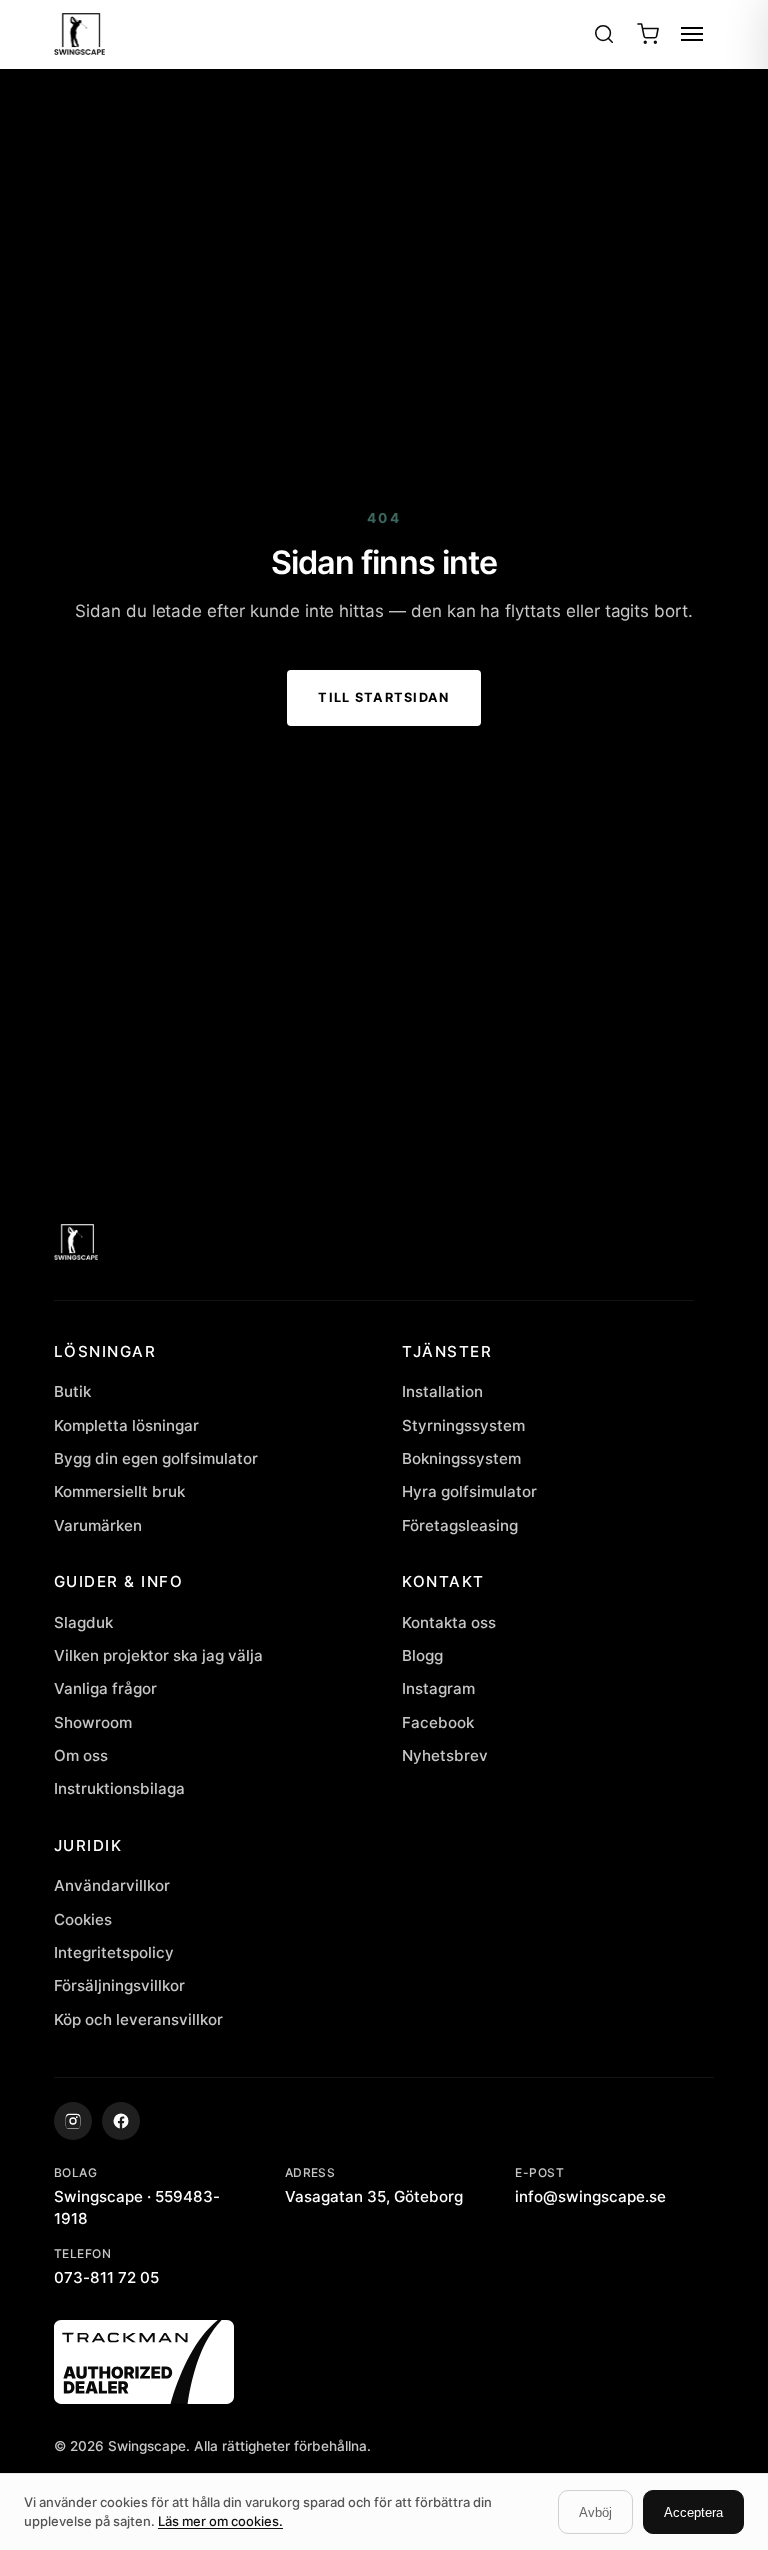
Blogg (422, 1655)
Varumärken (98, 1525)
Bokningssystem (461, 1458)
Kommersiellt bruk (119, 1491)
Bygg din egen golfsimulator (156, 1458)
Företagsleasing (460, 1525)
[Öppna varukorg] (648, 34)
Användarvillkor (112, 1885)
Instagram (438, 1688)
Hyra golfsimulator (469, 1491)
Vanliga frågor (105, 1688)
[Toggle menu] (692, 34)
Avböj (595, 2512)
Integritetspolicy (114, 1952)
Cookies (83, 1919)
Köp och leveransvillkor (138, 2019)
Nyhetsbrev (445, 1755)
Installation (442, 1391)
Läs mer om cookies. (220, 2521)
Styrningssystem (463, 1425)
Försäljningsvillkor (119, 1985)
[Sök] (604, 34)
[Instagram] (73, 2121)
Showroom (93, 1722)
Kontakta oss (449, 1622)
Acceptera (693, 2512)
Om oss (81, 1755)
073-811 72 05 (106, 2277)
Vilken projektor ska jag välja (158, 1655)
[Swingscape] (374, 1242)
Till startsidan (383, 697)
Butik (72, 1391)
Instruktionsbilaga (119, 1788)
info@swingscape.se (590, 2196)
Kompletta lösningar (126, 1425)
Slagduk (83, 1622)
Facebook (438, 1722)
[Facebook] (121, 2121)
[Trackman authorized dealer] (384, 2362)
